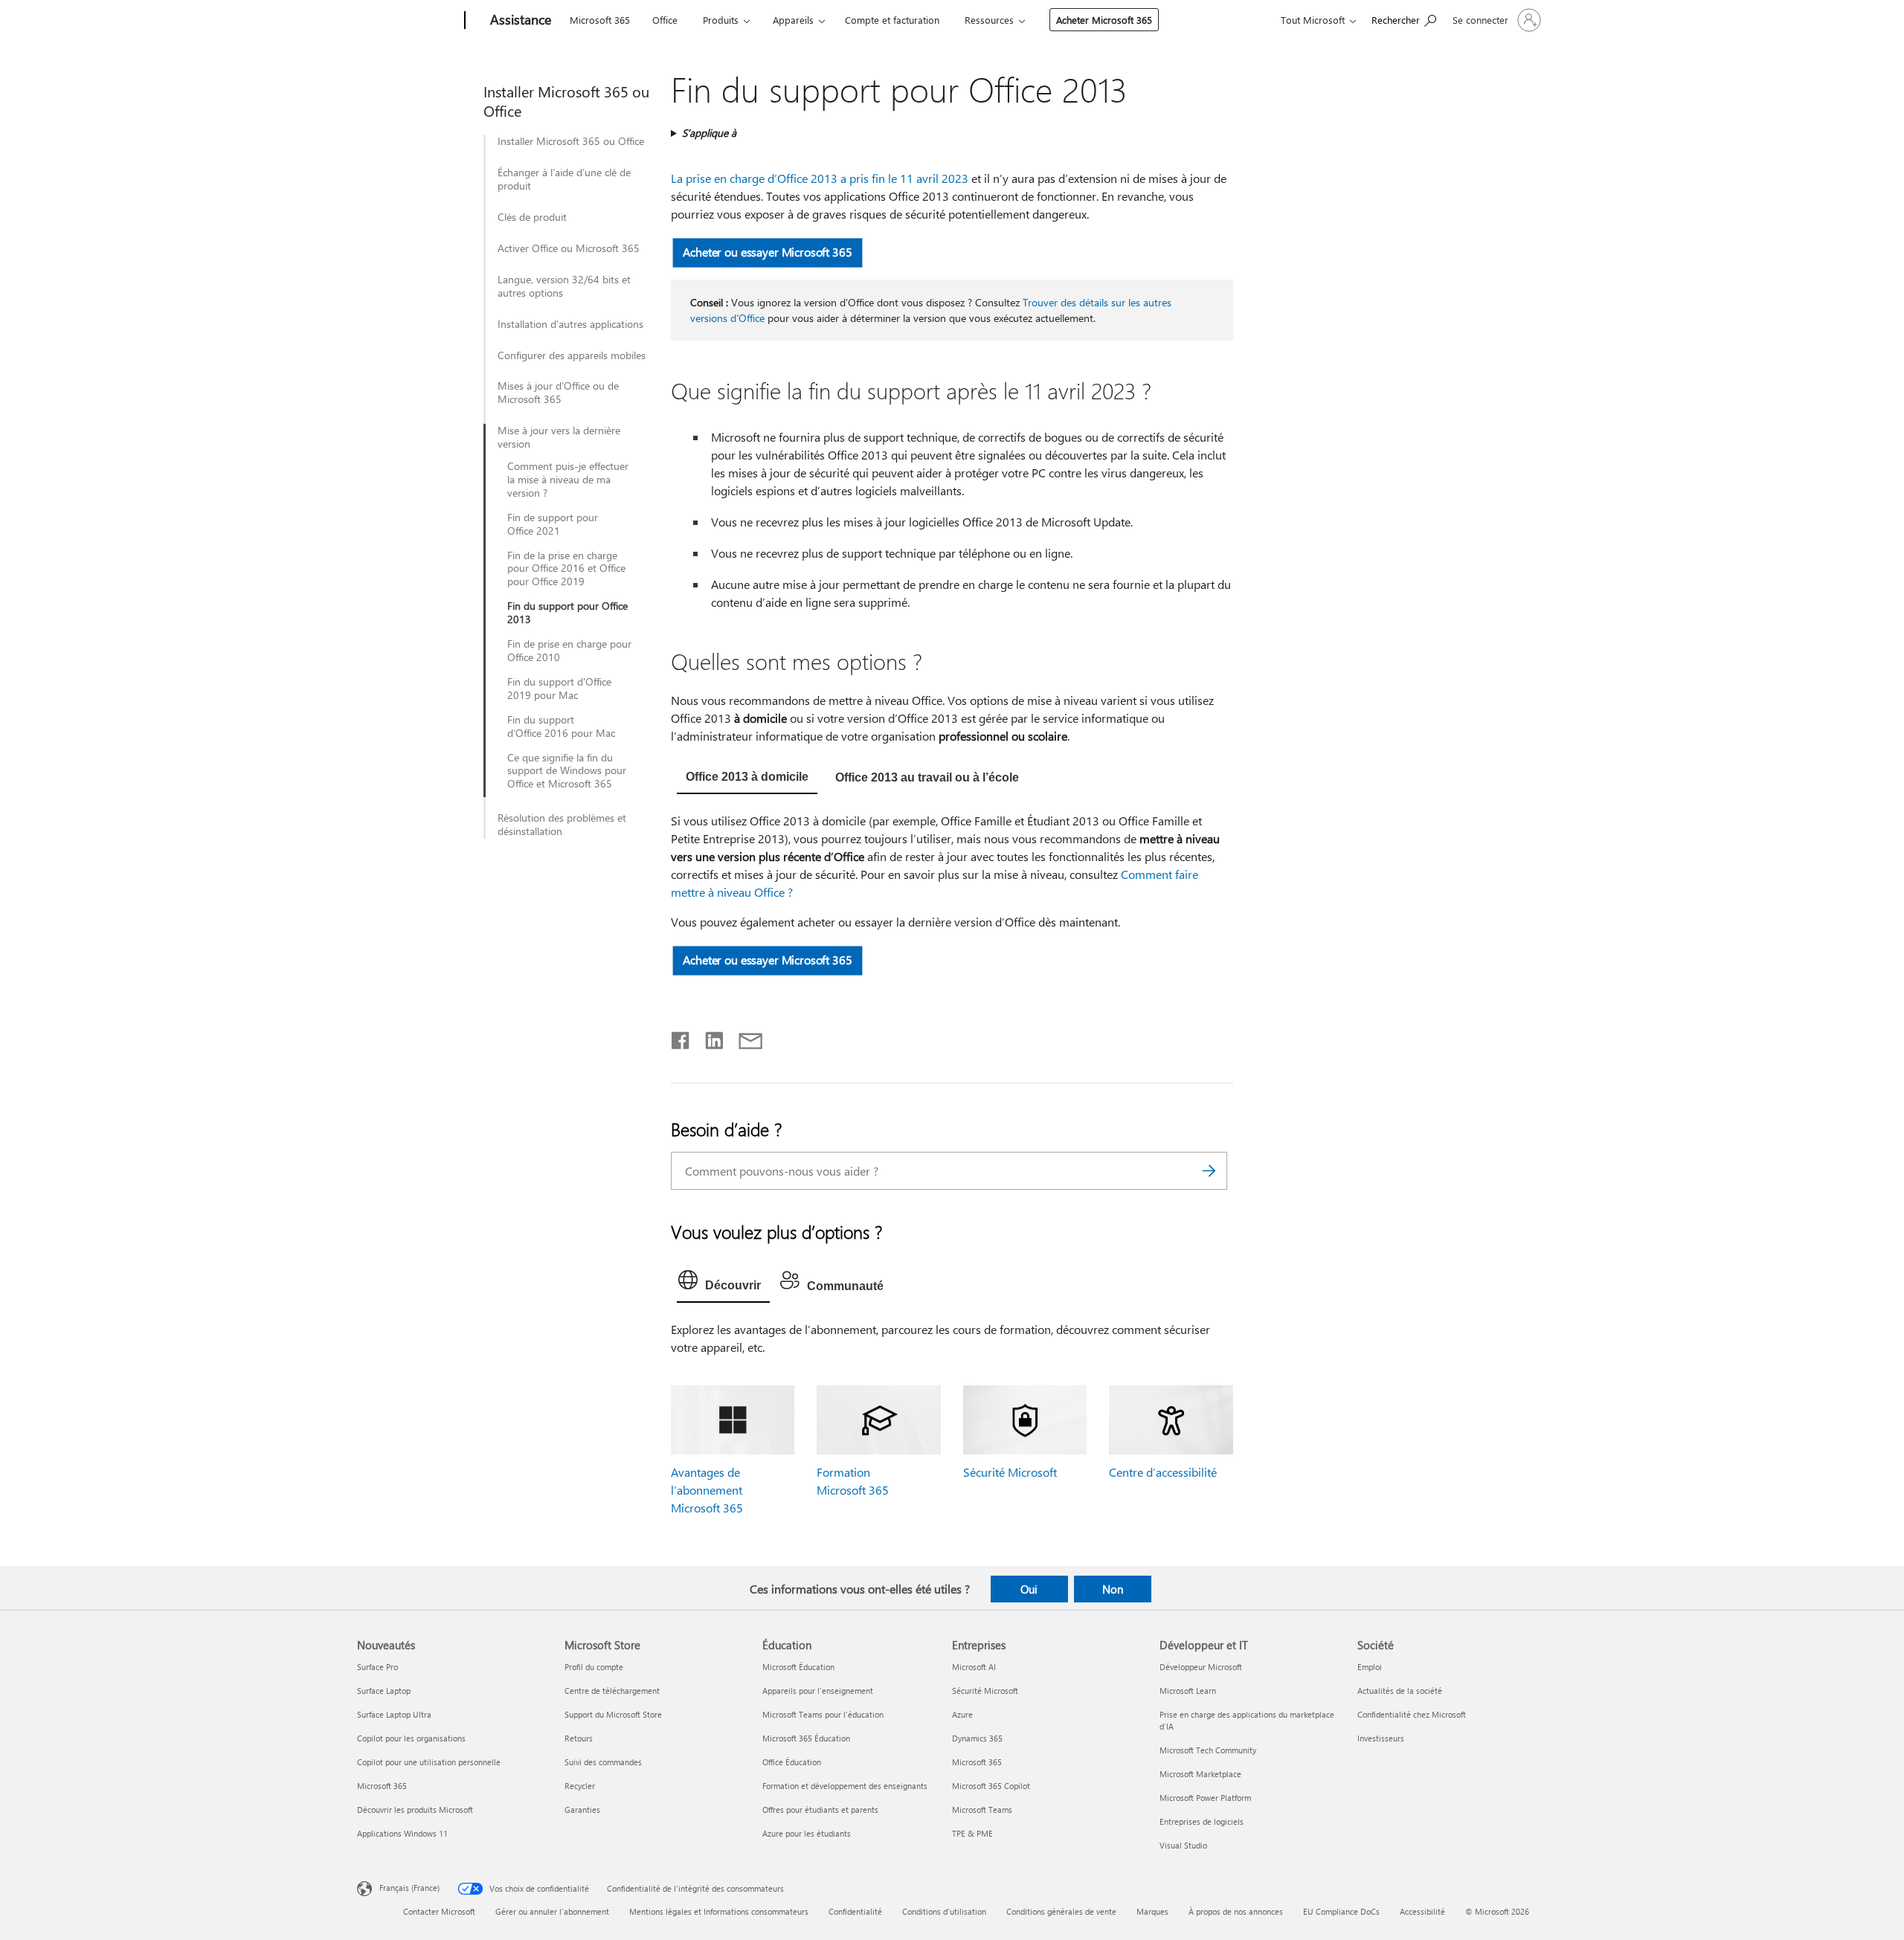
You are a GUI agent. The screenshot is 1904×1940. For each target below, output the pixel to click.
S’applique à (709, 133)
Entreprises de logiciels (1202, 1821)
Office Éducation (792, 1762)
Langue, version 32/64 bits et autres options (564, 286)
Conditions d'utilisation (944, 1911)
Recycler (580, 1786)
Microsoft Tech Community (1208, 1750)
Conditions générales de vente (1061, 1911)
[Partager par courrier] (744, 1037)
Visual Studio (1183, 1845)
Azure (962, 1714)
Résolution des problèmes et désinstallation (562, 825)
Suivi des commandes (603, 1762)
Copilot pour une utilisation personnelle (429, 1762)
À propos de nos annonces (1236, 1911)
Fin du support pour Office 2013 (567, 613)
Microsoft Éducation (798, 1667)
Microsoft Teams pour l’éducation (823, 1714)
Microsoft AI (974, 1667)
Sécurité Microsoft (1010, 1472)
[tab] (747, 779)
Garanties (582, 1810)
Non (1113, 1589)
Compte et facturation (892, 20)
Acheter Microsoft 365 (1104, 20)
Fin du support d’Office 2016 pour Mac (561, 726)
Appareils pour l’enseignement (818, 1691)
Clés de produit (532, 217)
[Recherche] (1209, 1171)
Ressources (989, 20)
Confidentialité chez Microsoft (1412, 1714)
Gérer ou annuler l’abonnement (552, 1911)
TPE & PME (972, 1833)
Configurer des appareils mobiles (572, 355)
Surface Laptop (384, 1691)
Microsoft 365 (600, 20)
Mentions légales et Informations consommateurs (719, 1911)
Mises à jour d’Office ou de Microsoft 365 (558, 393)
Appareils (793, 20)
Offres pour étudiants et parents (820, 1810)
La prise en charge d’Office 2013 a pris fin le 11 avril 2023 (820, 178)
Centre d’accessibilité (1163, 1472)
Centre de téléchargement (612, 1691)
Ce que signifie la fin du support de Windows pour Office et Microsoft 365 (567, 771)
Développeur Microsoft (1201, 1667)
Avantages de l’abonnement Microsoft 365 (707, 1490)
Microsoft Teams (982, 1810)
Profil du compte (594, 1667)
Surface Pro (377, 1667)
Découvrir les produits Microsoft (415, 1810)
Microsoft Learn (1188, 1691)
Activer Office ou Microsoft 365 (569, 248)
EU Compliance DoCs (1341, 1911)
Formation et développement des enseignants (845, 1786)
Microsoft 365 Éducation (806, 1738)
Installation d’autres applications (570, 324)
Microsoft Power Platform (1205, 1798)
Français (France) (409, 1888)
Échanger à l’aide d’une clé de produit (564, 179)
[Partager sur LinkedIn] (708, 1037)
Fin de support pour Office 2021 (553, 524)
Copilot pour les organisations (411, 1738)
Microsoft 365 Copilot (991, 1786)
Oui (1029, 1589)
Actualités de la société (1400, 1691)
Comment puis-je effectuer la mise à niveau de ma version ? (568, 480)
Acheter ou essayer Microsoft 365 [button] (767, 252)
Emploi (1370, 1667)
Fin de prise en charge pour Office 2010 (569, 651)
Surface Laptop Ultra (394, 1714)
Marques (1152, 1911)
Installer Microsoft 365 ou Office (571, 141)
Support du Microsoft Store (613, 1714)
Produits (721, 20)
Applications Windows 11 (402, 1833)
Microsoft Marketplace (1200, 1774)
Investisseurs (1381, 1738)
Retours (579, 1738)
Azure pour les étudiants (807, 1833)
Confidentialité (855, 1911)
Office (665, 20)
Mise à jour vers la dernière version (559, 437)
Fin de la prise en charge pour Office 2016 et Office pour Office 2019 (566, 569)
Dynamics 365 (977, 1738)
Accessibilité (1422, 1911)
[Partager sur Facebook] (681, 1037)
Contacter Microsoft (439, 1911)
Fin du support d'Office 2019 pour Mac (559, 689)
